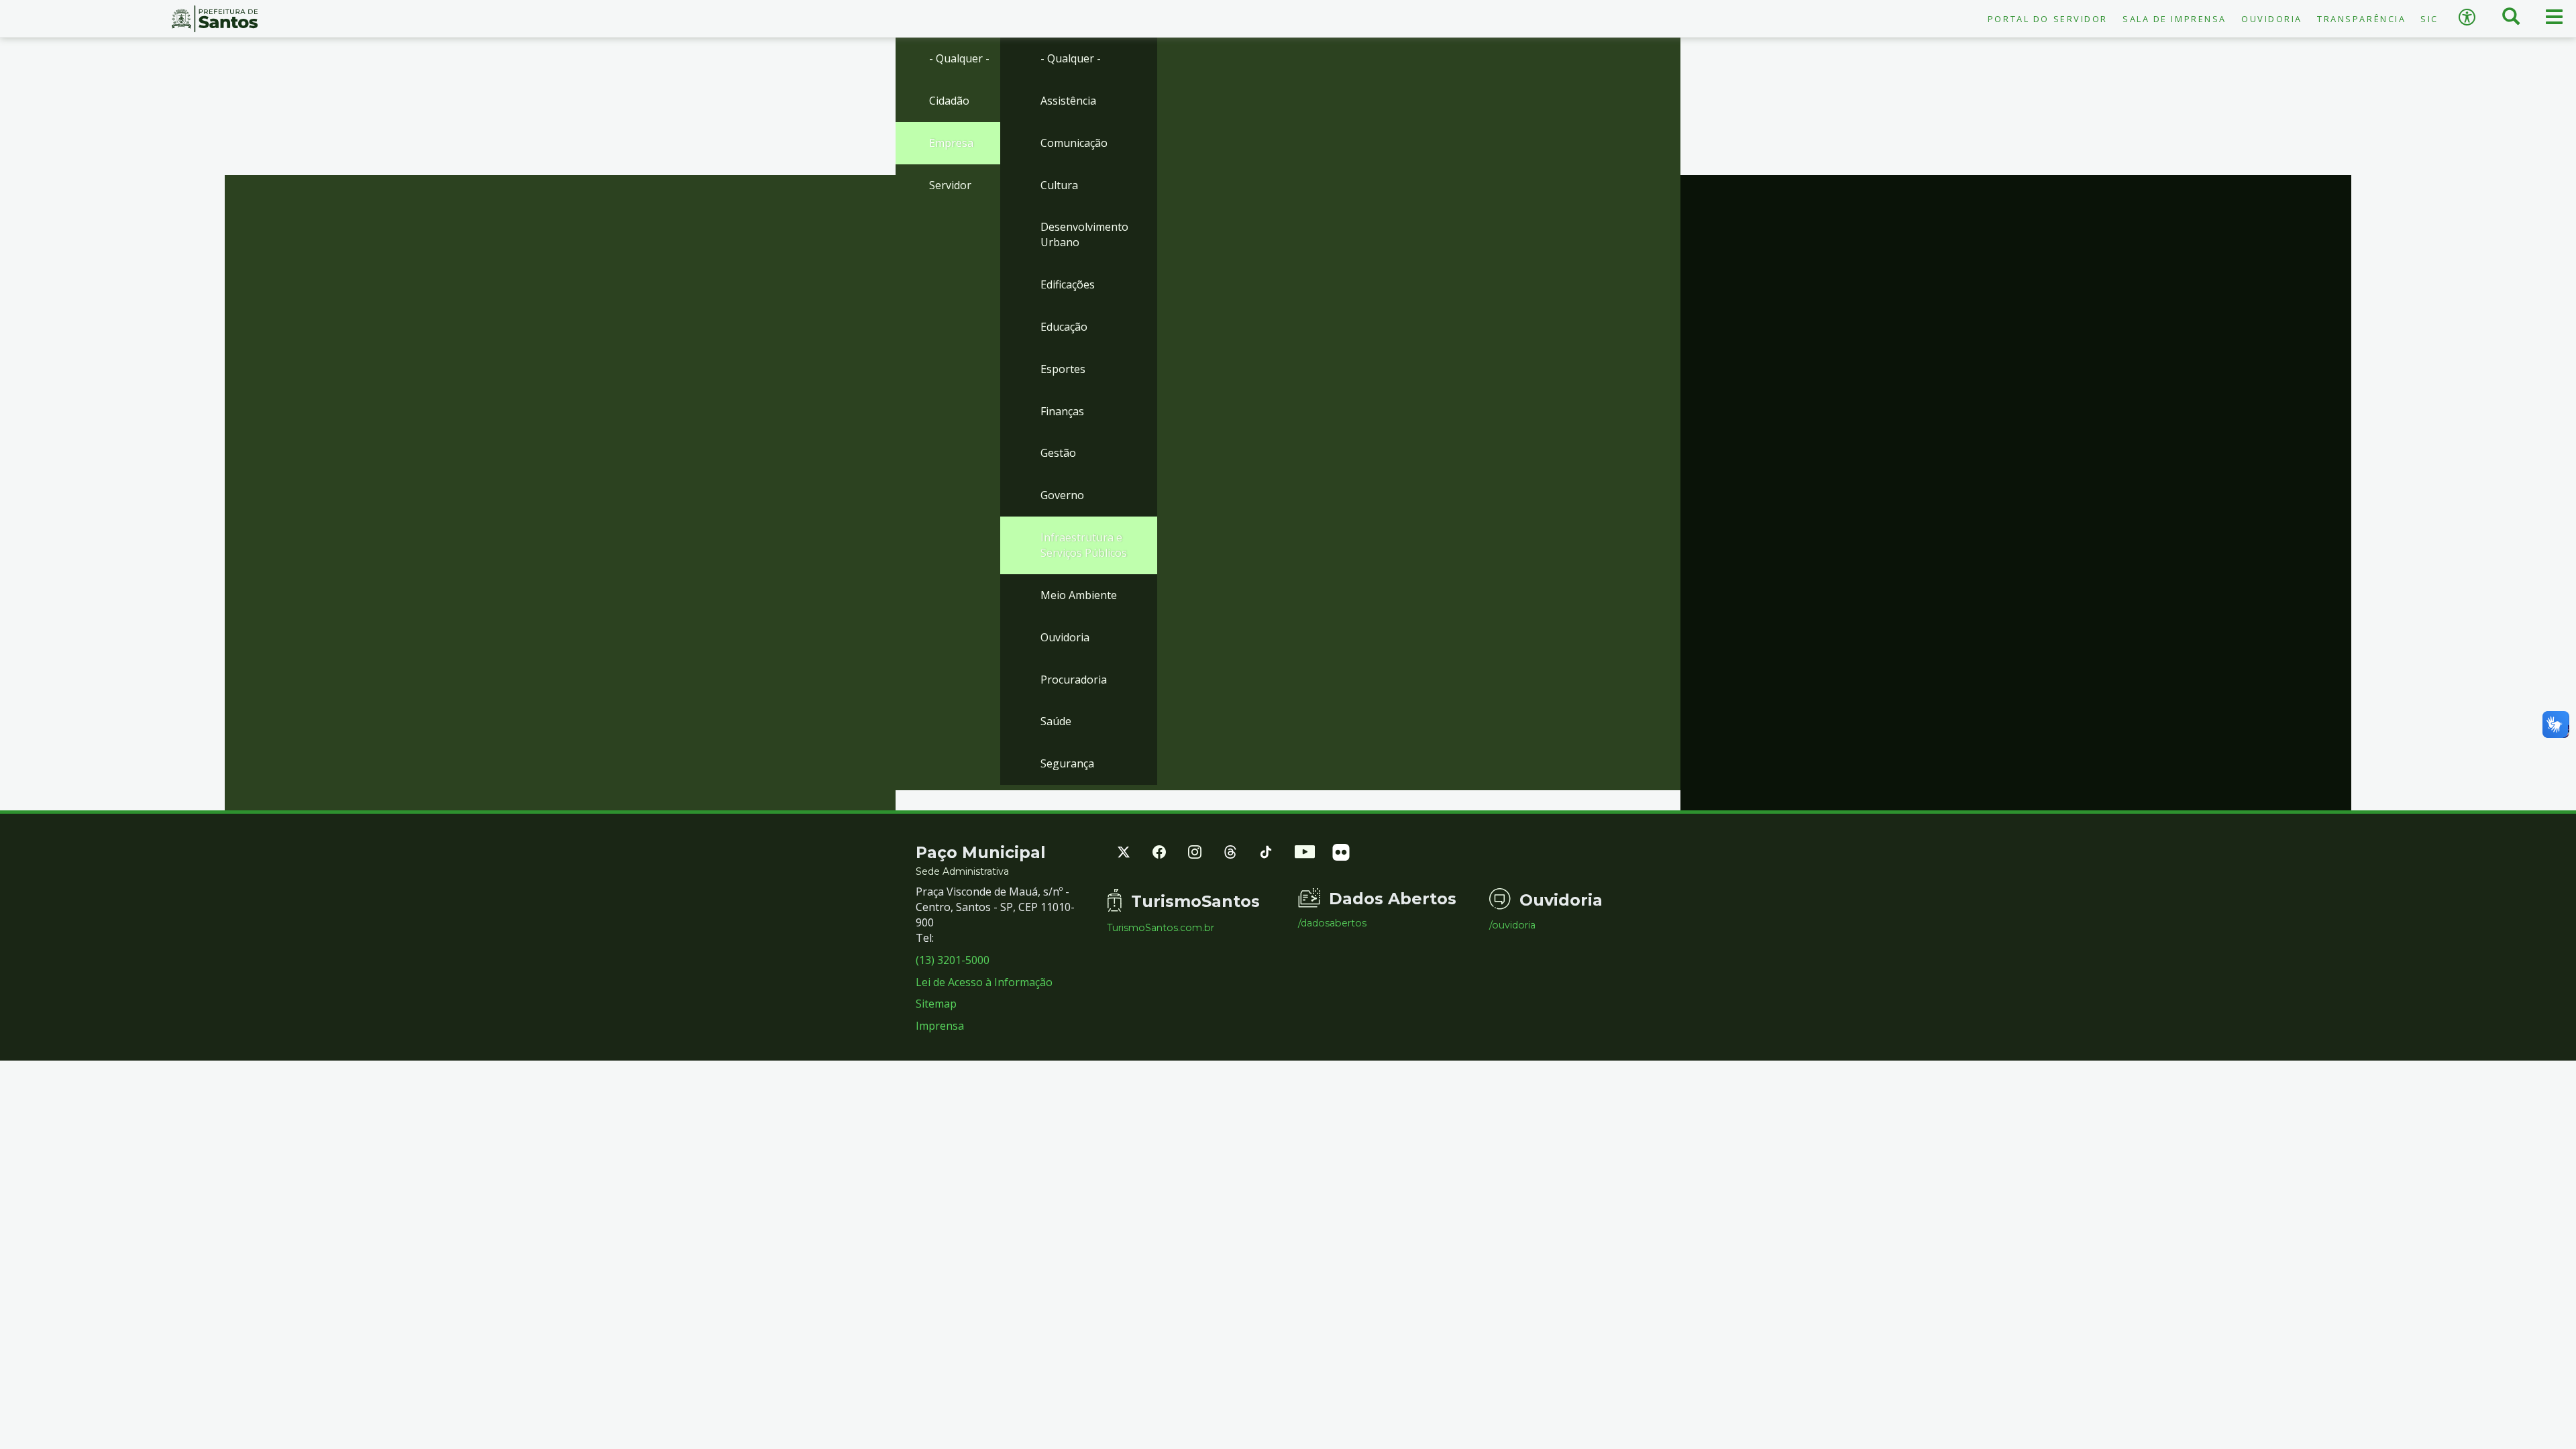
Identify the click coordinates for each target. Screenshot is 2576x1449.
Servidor (950, 185)
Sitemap (936, 1004)
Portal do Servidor (2048, 19)
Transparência (2361, 19)
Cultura (1059, 185)
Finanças (1062, 411)
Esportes (1063, 369)
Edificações (1068, 284)
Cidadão (949, 101)
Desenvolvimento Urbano (1084, 234)
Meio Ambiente (1079, 595)
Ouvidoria (2272, 19)
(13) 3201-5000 (953, 960)
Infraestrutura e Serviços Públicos (1084, 545)
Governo (1062, 495)
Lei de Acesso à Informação (984, 982)
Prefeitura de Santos (215, 19)
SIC (2429, 19)
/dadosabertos (1332, 923)
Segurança (1067, 763)
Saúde (1056, 721)
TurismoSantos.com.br (1161, 928)
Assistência (1068, 101)
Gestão (1058, 453)
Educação (1064, 327)
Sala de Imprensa (2175, 19)
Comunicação (1074, 143)
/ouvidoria (1512, 925)
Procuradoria (1074, 680)
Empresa (951, 143)
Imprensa (940, 1026)
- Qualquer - (959, 58)
